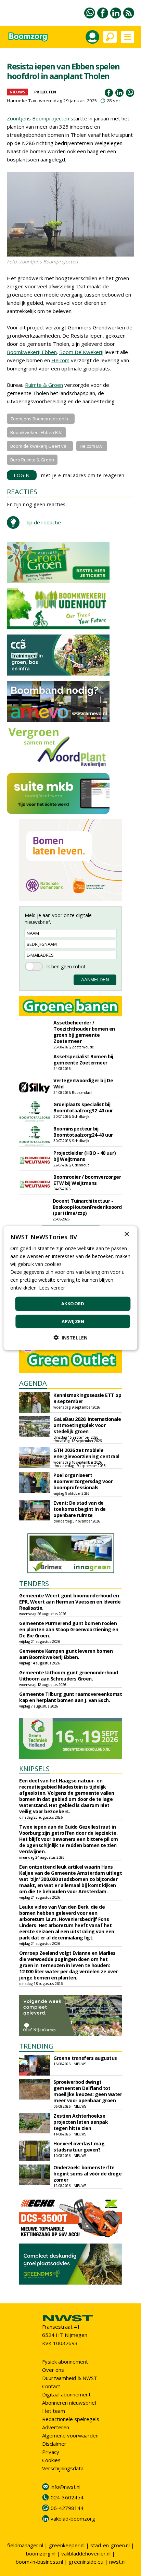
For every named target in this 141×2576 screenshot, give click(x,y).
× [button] (126, 1234)
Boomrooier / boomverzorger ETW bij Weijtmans (87, 1180)
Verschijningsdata (63, 2468)
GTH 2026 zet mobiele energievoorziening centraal (86, 1453)
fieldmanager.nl (25, 2545)
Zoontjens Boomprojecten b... (41, 419)
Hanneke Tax (22, 101)
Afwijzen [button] (73, 1321)
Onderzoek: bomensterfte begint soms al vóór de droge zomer (87, 2174)
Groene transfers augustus (85, 2058)
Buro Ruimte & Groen (32, 460)
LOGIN (22, 475)
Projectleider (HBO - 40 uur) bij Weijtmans (85, 1156)
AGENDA (33, 1383)
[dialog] (70, 1288)
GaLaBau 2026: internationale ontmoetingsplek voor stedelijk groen (87, 1425)
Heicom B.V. (92, 446)
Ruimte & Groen (44, 385)
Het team (54, 2411)
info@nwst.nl (66, 2487)
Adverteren (56, 2427)
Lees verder (52, 1288)
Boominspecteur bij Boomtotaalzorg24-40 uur (83, 1132)
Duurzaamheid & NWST (70, 2378)
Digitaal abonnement (66, 2394)
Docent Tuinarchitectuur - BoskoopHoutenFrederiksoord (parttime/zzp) (87, 1207)
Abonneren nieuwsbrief (69, 2403)
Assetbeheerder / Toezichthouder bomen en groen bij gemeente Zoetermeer (84, 1032)
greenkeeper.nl (67, 2545)
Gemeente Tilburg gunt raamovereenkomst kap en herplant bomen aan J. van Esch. (70, 1697)
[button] (70, 1338)
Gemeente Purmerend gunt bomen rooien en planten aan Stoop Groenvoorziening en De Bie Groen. (69, 1629)
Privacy (51, 2452)
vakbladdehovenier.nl (86, 2553)
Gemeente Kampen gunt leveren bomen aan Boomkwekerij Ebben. (66, 1654)
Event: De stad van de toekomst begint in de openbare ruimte (80, 1509)
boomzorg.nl (41, 2553)
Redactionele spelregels (71, 2419)
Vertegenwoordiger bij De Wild (83, 1083)
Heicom (60, 360)
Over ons (53, 2370)
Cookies (51, 2460)
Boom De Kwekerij (81, 352)
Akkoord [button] (73, 1304)
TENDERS (34, 1584)
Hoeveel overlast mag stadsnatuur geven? (79, 2147)
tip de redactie (44, 522)
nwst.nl (117, 2562)
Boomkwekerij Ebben (32, 352)
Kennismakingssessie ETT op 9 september (87, 1398)
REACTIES (22, 492)
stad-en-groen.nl (110, 2545)
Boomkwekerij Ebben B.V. (36, 432)
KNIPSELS (34, 1769)
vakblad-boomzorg (73, 2519)
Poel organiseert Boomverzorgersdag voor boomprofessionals (83, 1481)
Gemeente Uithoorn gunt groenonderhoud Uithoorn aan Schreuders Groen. (69, 1676)
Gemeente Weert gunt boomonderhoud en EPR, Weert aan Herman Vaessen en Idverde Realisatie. (70, 1602)
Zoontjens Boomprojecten (38, 118)
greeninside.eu (86, 2562)
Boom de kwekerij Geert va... (40, 446)
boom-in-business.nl (39, 2562)
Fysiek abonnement (65, 2362)
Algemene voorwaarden (70, 2435)
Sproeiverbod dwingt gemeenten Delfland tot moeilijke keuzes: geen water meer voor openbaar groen (88, 2091)
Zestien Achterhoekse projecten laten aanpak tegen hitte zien (81, 2122)
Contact (51, 2386)
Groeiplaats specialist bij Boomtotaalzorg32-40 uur (83, 1107)
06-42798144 (67, 2508)
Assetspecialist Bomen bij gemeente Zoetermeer (83, 1060)
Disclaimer (54, 2444)
